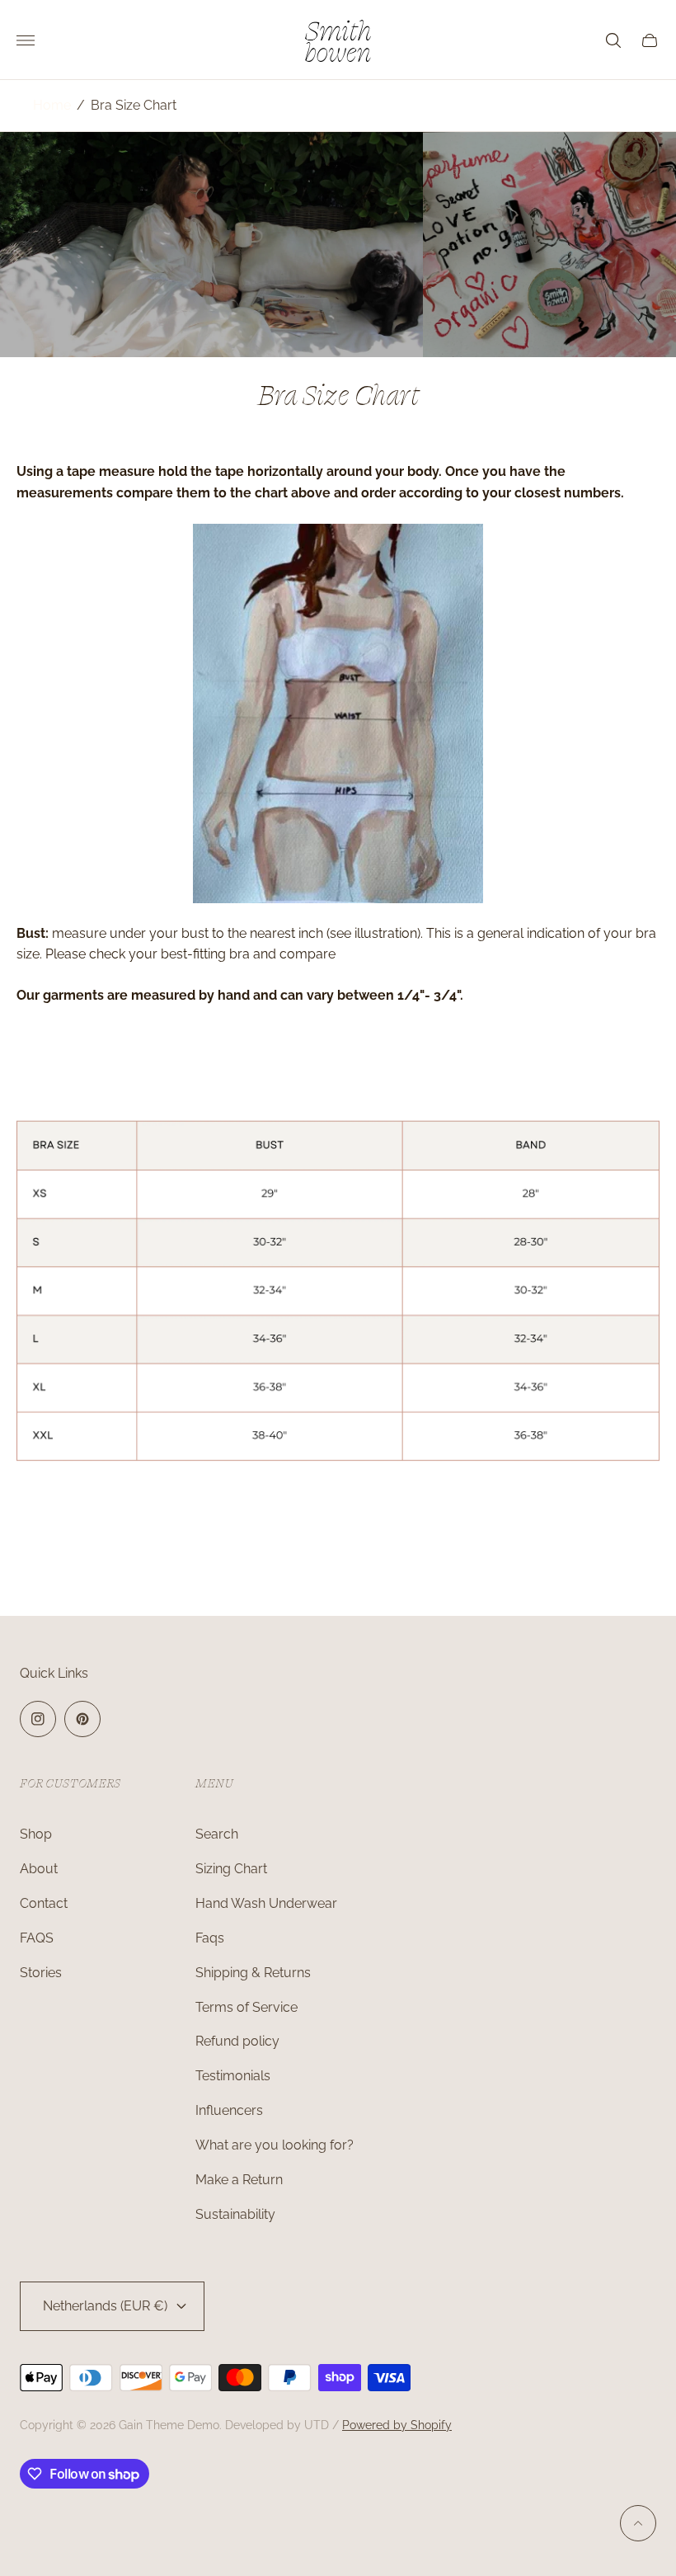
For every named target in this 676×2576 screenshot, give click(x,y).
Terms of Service (246, 2007)
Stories (41, 1973)
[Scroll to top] (638, 2523)
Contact (44, 1903)
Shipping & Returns (253, 1973)
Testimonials (233, 2076)
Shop (36, 1834)
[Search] (613, 40)
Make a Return (239, 2180)
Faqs (210, 1938)
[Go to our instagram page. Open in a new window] (38, 1719)
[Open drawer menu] (26, 40)
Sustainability (235, 2214)
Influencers (229, 2110)
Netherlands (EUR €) (105, 2306)
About (39, 1869)
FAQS (37, 1938)
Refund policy (237, 2041)
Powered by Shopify (397, 2425)
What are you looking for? (275, 2145)
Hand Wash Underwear (266, 1903)
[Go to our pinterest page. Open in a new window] (82, 1719)
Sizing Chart (231, 1869)
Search (217, 1834)
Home (52, 105)
